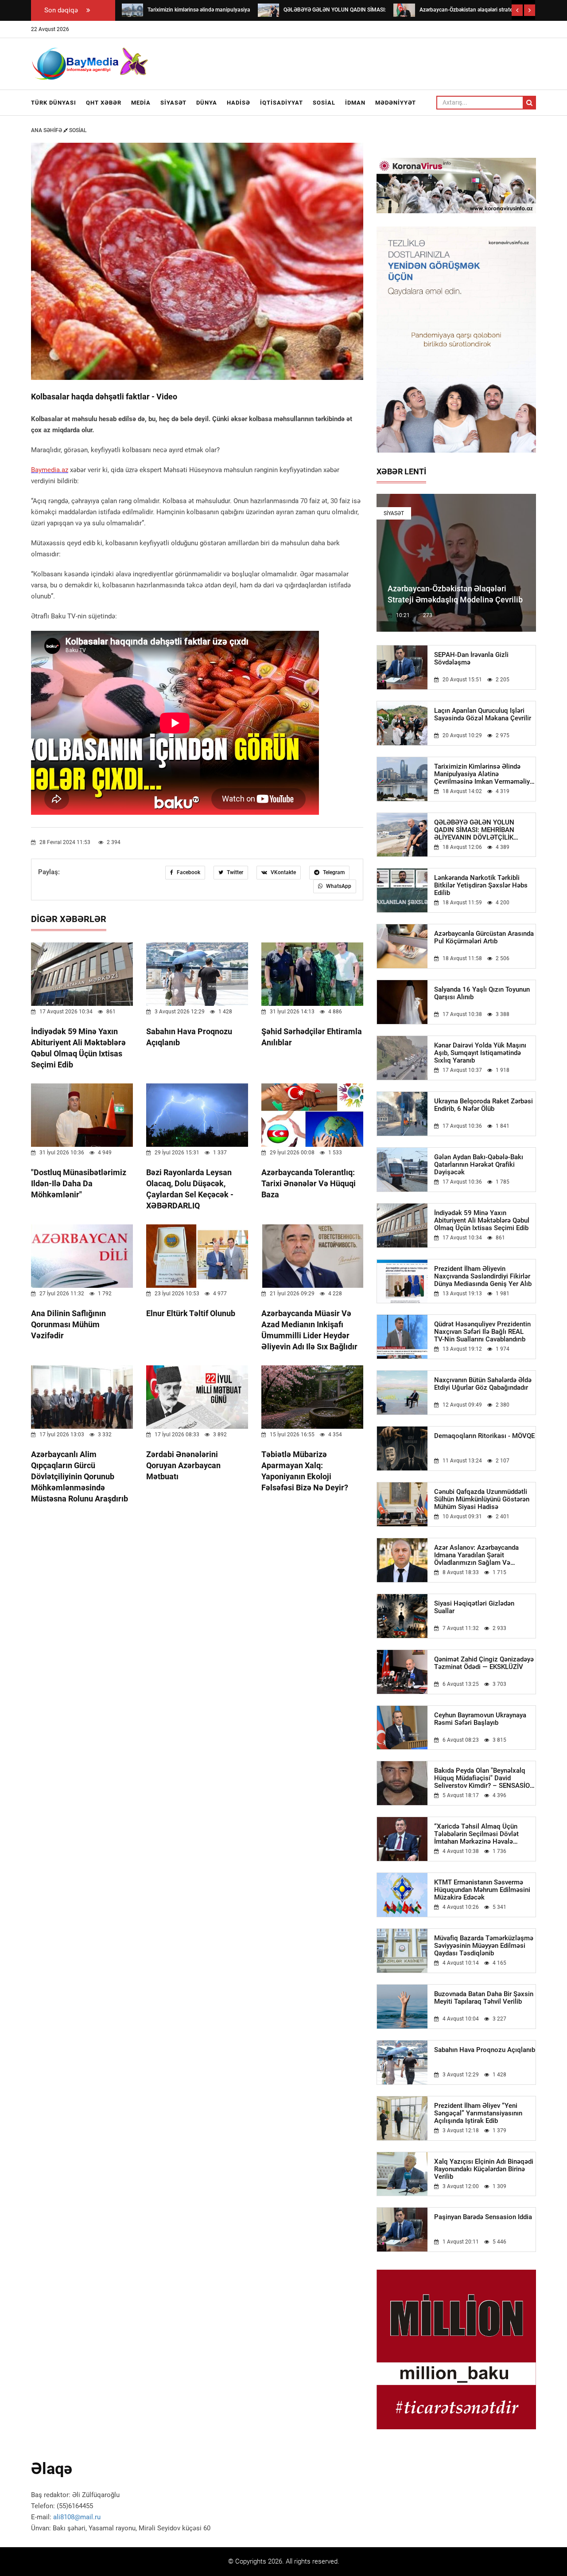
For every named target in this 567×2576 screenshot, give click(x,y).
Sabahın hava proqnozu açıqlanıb (485, 2050)
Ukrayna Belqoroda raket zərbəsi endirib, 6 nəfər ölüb (484, 1105)
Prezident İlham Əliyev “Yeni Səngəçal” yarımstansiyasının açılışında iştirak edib (478, 2113)
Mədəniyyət (396, 103)
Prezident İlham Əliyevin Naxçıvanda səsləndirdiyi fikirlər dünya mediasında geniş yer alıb (483, 1276)
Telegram (333, 872)
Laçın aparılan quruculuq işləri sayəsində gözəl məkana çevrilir (483, 715)
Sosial (324, 103)
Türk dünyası (54, 103)
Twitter (234, 872)
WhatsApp (338, 886)
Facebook (188, 872)
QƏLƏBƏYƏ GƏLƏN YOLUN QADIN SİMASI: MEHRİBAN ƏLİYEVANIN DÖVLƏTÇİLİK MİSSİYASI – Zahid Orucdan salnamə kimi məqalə (475, 830)
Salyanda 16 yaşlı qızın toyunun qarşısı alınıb (482, 993)
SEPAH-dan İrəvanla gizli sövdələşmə (471, 659)
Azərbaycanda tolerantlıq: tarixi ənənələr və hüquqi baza (309, 1183)
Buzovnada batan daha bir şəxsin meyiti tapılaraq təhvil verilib (484, 1998)
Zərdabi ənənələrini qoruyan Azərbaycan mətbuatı (183, 1465)
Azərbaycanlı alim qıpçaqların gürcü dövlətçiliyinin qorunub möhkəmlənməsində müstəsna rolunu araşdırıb (80, 1476)
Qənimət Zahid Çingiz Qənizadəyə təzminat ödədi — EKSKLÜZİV (484, 1663)
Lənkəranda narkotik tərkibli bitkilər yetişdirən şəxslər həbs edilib (481, 885)
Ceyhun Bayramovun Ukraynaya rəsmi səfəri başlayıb (480, 1719)
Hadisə (239, 103)
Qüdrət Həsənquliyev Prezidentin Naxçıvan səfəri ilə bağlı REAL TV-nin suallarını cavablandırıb (482, 1332)
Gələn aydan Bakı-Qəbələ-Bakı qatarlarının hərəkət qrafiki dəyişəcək (479, 1165)
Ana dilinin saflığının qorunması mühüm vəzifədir (68, 1324)
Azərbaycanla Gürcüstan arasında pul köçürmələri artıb (484, 938)
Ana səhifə (47, 130)
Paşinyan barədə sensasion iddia (483, 2217)
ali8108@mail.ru (77, 2517)
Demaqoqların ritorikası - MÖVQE (484, 1436)
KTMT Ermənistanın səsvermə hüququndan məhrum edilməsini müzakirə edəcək (482, 1890)
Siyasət (173, 103)
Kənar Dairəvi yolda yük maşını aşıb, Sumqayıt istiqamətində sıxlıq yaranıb (480, 1053)
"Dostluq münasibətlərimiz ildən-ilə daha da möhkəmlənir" (79, 1183)
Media (141, 103)
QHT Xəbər (104, 103)
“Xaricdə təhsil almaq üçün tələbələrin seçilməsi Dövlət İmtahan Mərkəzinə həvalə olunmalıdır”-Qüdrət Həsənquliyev (484, 1834)
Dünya (207, 103)
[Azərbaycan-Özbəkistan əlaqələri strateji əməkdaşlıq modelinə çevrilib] (404, 10)
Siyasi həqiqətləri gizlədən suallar (474, 1607)
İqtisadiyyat (282, 103)
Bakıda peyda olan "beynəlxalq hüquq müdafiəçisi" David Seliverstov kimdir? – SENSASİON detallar (484, 1778)
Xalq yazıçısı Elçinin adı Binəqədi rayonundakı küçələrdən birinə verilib (484, 2169)
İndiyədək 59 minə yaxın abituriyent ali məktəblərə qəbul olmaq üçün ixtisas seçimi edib (482, 1221)
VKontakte (283, 872)
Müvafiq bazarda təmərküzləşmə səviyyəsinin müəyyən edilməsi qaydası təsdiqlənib (484, 1946)
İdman (355, 103)
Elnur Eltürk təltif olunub (191, 1313)
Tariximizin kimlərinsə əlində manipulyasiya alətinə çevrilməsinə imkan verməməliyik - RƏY (485, 774)
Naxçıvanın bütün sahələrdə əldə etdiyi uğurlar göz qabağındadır (483, 1384)
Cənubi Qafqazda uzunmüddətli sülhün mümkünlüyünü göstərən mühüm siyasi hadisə (482, 1499)
